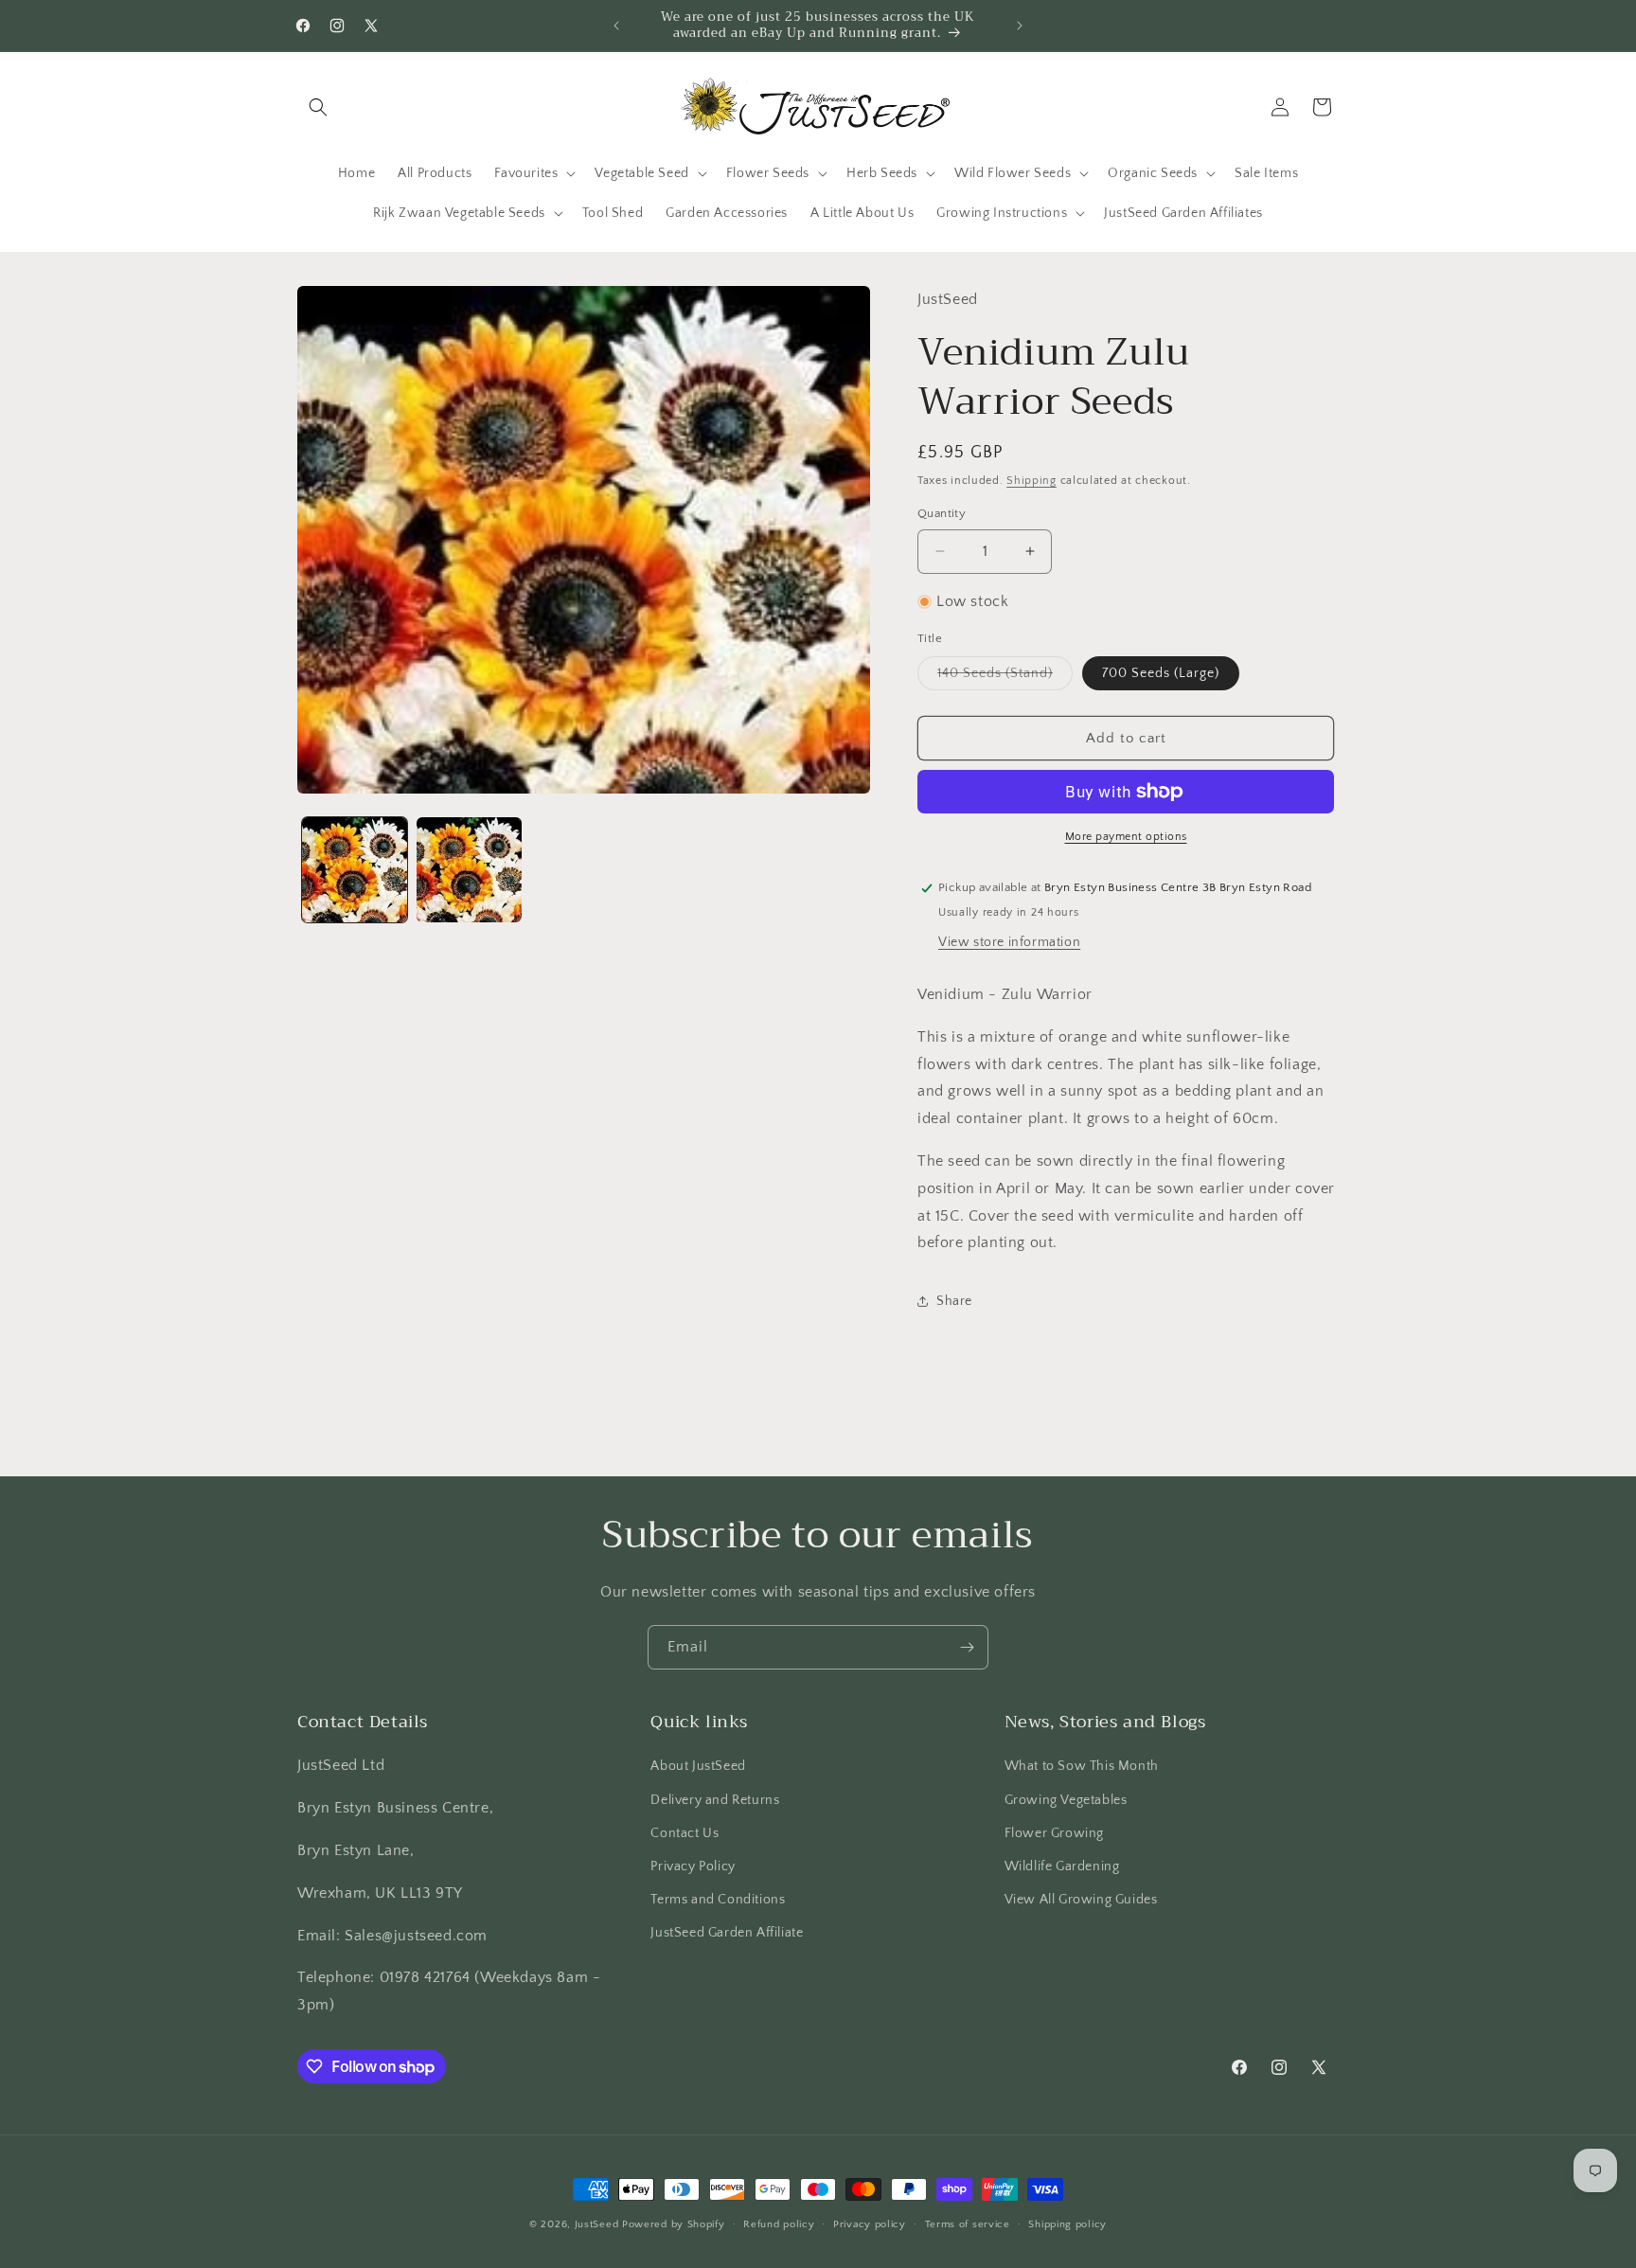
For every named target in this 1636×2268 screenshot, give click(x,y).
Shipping (1031, 481)
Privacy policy (870, 2224)
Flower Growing (1054, 1833)
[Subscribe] (967, 1647)
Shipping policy (1067, 2224)
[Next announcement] (1020, 26)
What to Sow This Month (1082, 1766)
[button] (318, 107)
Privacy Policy (693, 1866)
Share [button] (954, 1301)
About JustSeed (698, 1766)
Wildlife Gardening (1062, 1866)
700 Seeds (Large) (1161, 673)
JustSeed (597, 2224)
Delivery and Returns (715, 1800)
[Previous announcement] (616, 26)
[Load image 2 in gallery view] (469, 870)
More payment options (1126, 837)
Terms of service (968, 2224)
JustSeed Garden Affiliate (727, 1933)
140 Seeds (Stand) (1005, 678)
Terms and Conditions (718, 1900)
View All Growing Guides (1081, 1900)
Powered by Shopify (674, 2224)
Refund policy (779, 2224)
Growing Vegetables (1066, 1800)
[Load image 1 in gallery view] (355, 870)
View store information (1009, 942)
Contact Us (685, 1833)
